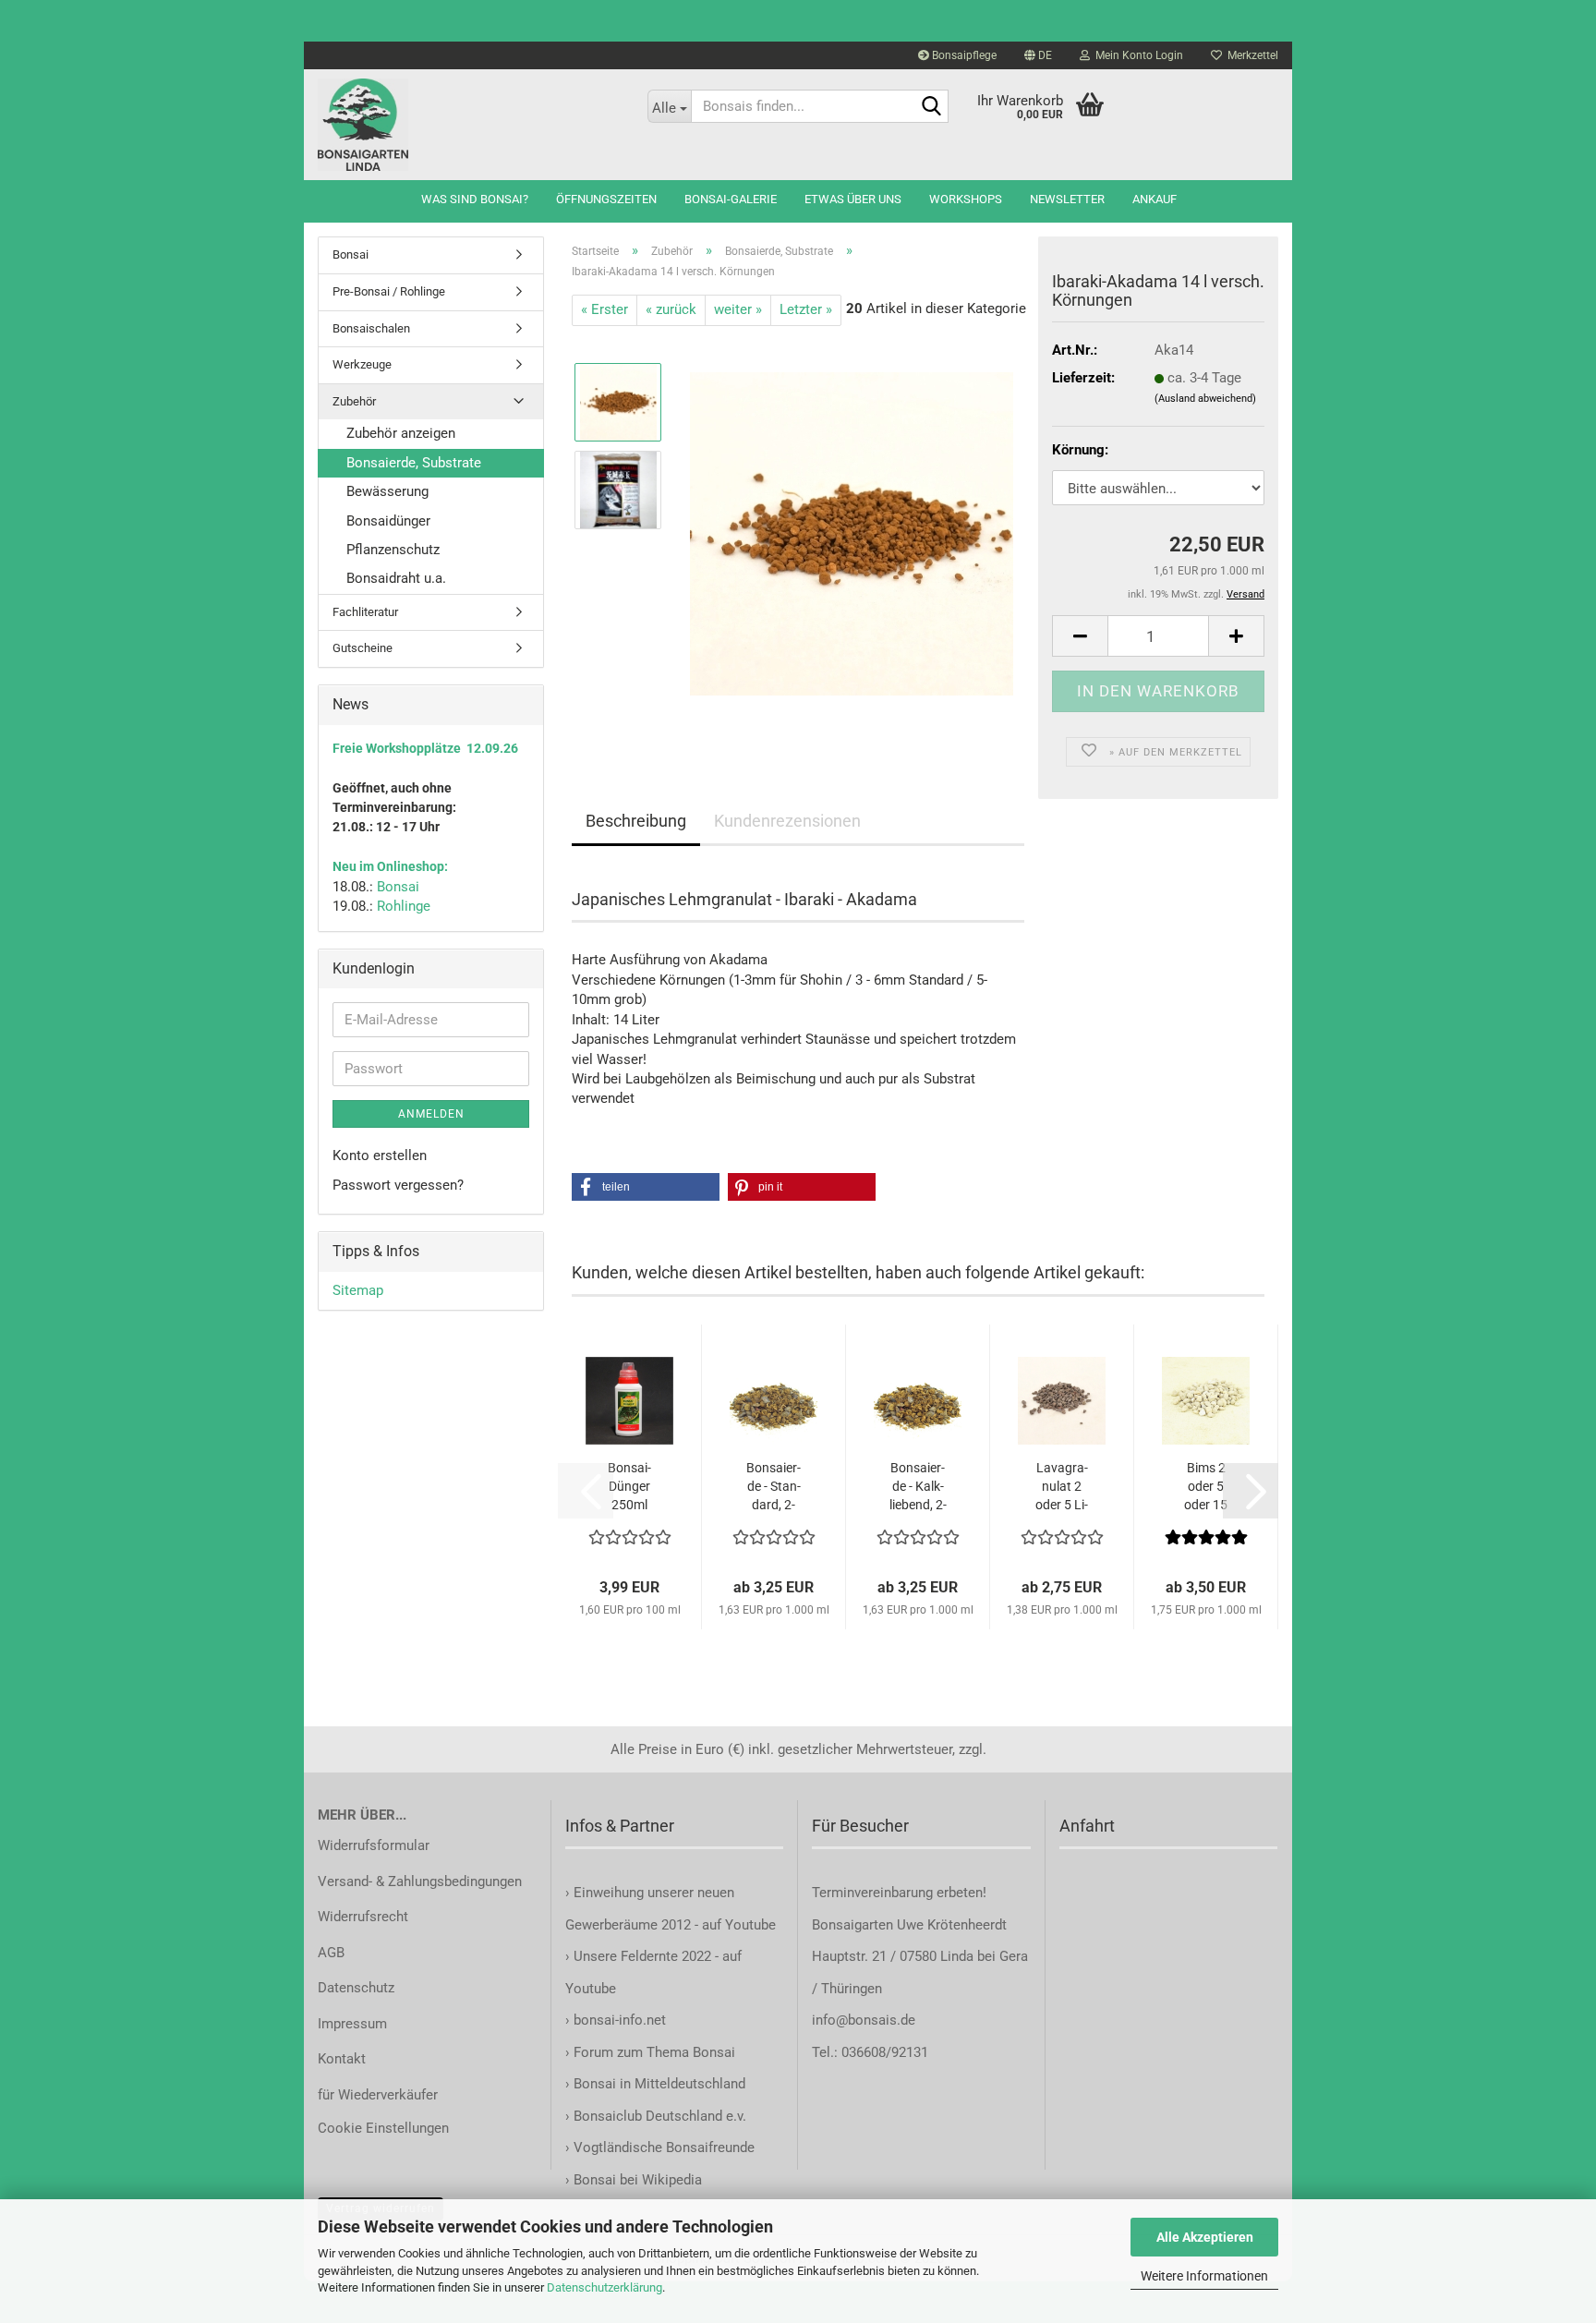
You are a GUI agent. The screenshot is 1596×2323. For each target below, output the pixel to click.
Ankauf (1155, 199)
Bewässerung (387, 491)
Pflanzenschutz (393, 550)
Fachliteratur (365, 612)
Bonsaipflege (963, 55)
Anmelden (431, 1114)
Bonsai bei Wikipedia (638, 2180)
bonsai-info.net (618, 2020)
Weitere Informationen (1204, 2276)
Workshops (966, 199)
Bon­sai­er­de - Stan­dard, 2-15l (774, 1487)
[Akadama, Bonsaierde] (852, 533)
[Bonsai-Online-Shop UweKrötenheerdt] (469, 125)
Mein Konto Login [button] (1137, 55)
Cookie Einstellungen (383, 2128)
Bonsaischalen (371, 328)
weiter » (738, 309)
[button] (1038, 55)
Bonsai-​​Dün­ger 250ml (629, 1486)
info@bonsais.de (864, 2020)
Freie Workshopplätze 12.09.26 (425, 748)
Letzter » (806, 309)
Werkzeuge (362, 364)
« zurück (671, 309)
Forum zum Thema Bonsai (654, 2052)
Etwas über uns (853, 199)
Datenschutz (356, 1988)
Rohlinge (404, 906)
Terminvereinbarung (874, 1893)
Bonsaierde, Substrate (414, 463)
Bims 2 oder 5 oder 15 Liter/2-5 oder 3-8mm (1206, 1487)
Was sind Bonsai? (475, 199)
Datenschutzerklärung (605, 2287)
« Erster (605, 309)
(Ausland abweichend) (1205, 399)
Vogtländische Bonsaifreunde (664, 2148)
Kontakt (342, 2059)
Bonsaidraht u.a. (396, 578)
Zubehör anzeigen (401, 433)
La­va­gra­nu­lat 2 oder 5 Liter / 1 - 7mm (1062, 1487)
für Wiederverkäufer (378, 2095)
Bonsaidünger (388, 521)
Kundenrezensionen (787, 821)
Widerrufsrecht (363, 1917)
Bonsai (351, 254)
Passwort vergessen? (398, 1185)
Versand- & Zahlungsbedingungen (420, 1881)
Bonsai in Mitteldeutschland (659, 2084)
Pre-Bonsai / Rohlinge (389, 291)
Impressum (352, 2024)
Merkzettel (1250, 55)
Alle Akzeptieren (1205, 2237)
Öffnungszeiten (606, 199)
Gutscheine (363, 648)
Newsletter (1067, 199)
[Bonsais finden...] (931, 107)
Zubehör (354, 401)
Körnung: (1080, 450)
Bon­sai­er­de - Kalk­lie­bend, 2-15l (918, 1487)
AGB (331, 1953)
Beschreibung (636, 821)
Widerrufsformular (374, 1845)
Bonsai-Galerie (731, 199)
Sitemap (358, 1290)
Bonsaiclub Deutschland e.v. (660, 2116)
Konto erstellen (380, 1155)
